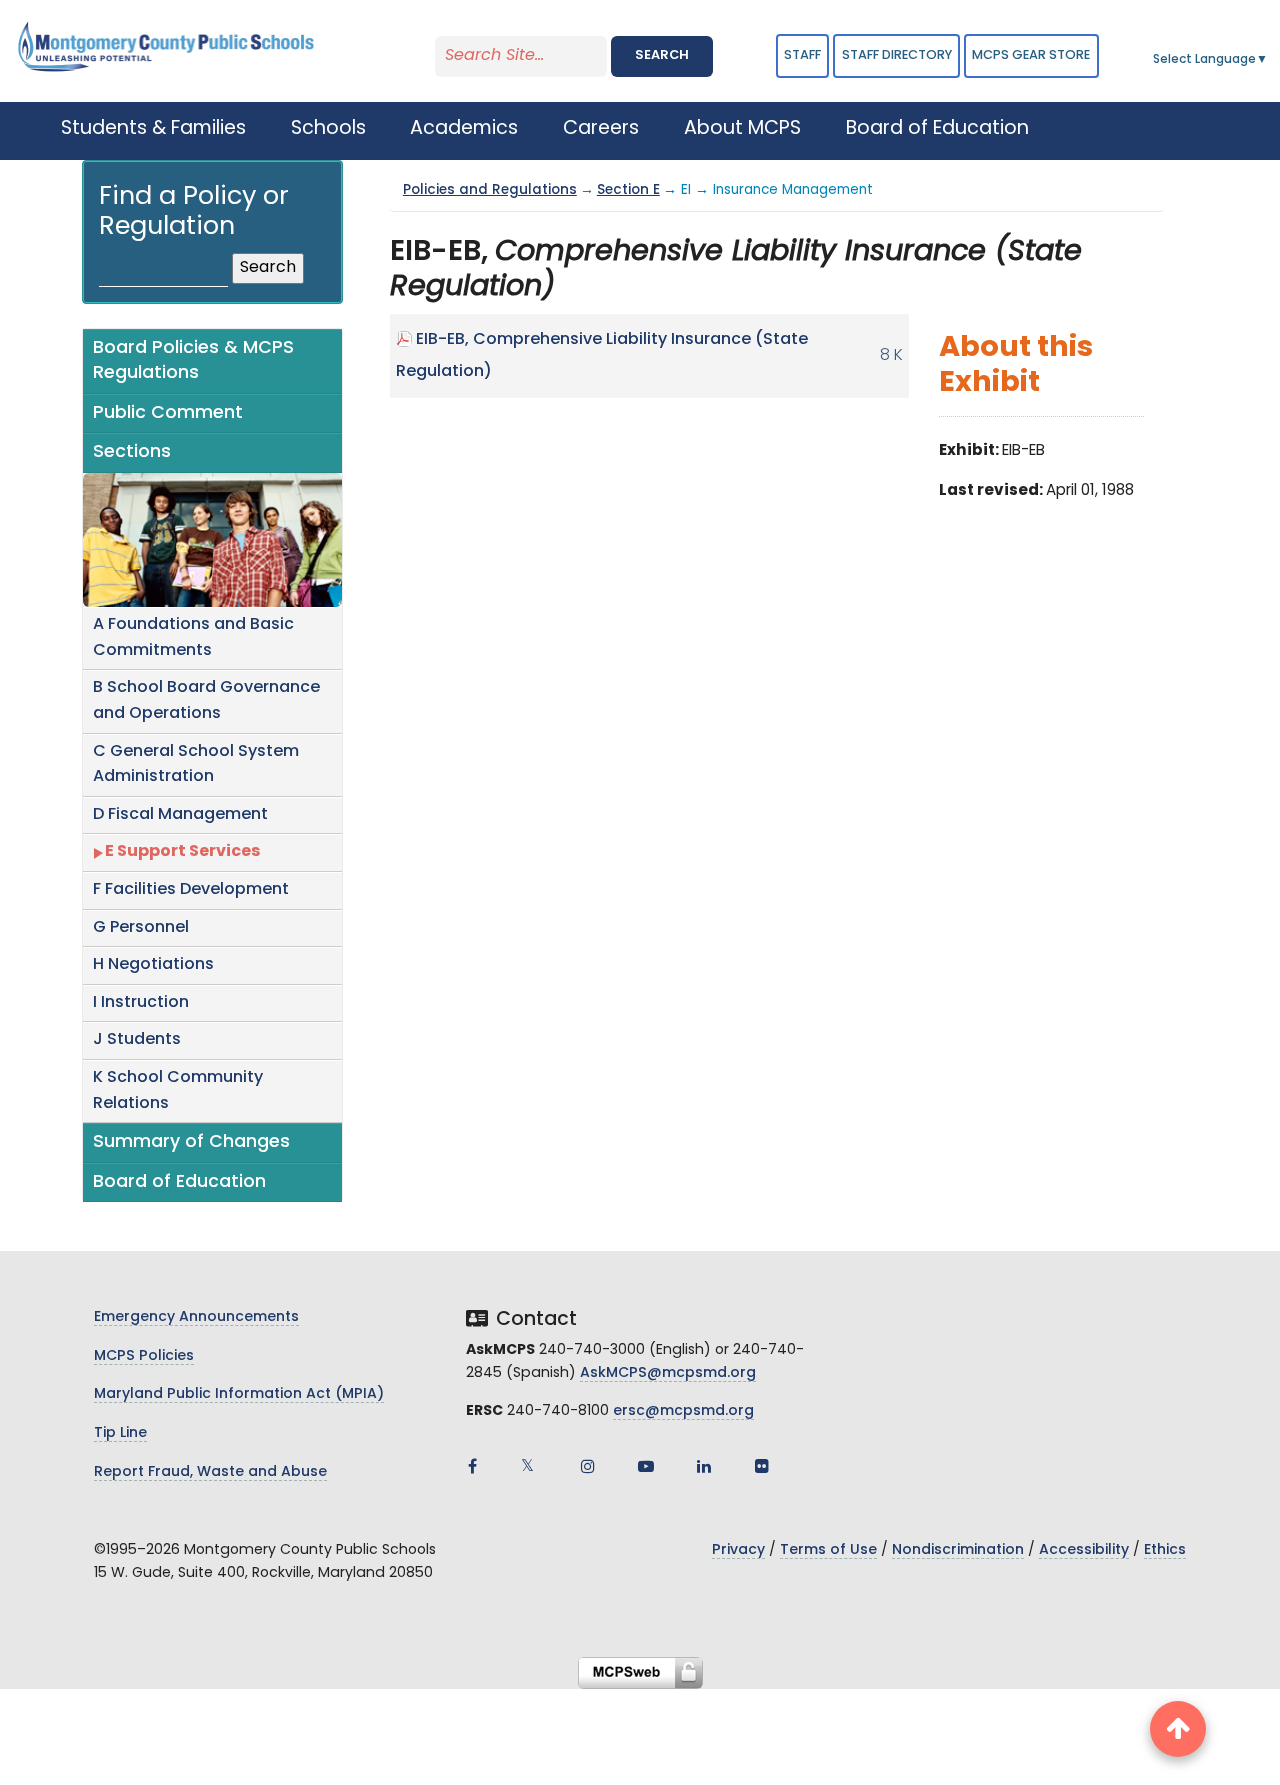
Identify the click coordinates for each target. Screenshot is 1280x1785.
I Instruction (141, 1003)
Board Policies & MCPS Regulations (193, 361)
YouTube (646, 1466)
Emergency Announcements (196, 1317)
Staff (802, 55)
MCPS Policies (144, 1356)
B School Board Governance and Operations (206, 701)
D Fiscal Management (180, 815)
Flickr (762, 1466)
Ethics (1165, 1550)
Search (662, 55)
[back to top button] (1178, 1729)
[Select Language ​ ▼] (1269, 60)
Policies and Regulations (490, 190)
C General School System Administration (196, 765)
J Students (137, 1040)
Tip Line (120, 1433)
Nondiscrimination (958, 1550)
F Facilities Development (191, 890)
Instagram (588, 1466)
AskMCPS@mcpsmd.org (668, 1373)
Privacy (738, 1550)
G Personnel (141, 928)
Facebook (472, 1466)
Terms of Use (828, 1550)
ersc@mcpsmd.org (683, 1411)
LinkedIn (704, 1466)
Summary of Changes (191, 1142)
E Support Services (182, 852)
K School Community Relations (178, 1091)
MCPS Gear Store (1031, 55)
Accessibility (1084, 1550)
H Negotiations (153, 965)
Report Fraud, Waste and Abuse (210, 1472)
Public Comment (168, 413)
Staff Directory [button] (897, 55)
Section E (628, 190)
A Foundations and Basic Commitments (193, 638)
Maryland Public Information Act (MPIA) (239, 1394)
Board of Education (179, 1182)
